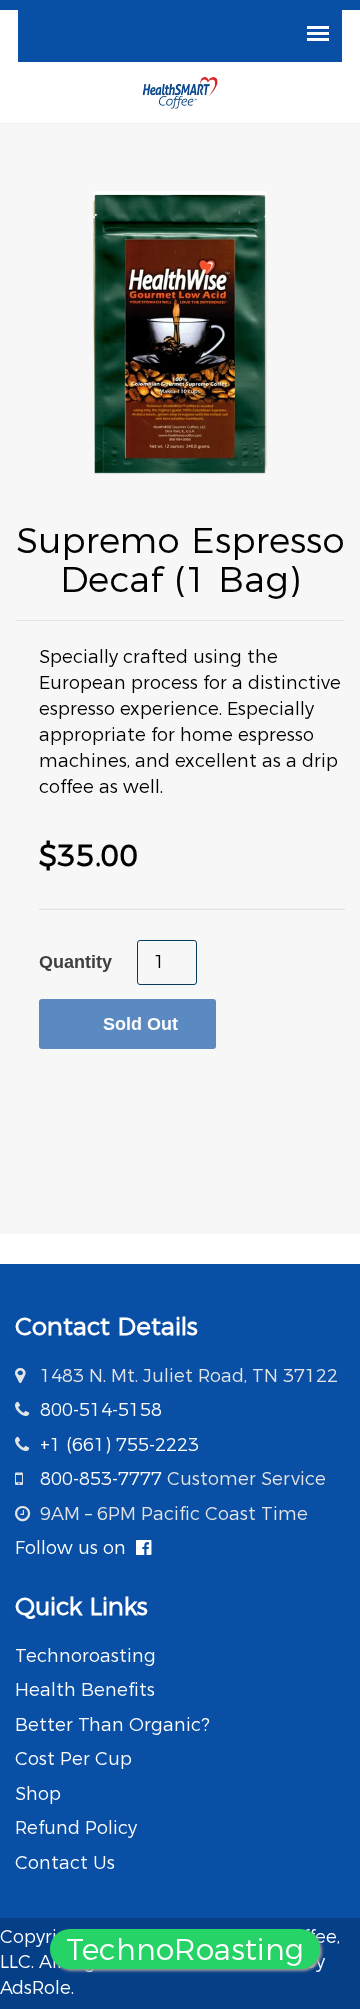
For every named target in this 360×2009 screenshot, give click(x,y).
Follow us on (75, 1548)
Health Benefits (85, 1690)
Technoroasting (85, 1656)
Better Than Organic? (112, 1725)
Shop (38, 1794)
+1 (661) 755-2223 (119, 1445)
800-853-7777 (101, 1479)
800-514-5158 (101, 1410)
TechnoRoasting (185, 1949)
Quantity (75, 962)
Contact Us (65, 1863)
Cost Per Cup (73, 1759)
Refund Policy (76, 1828)
